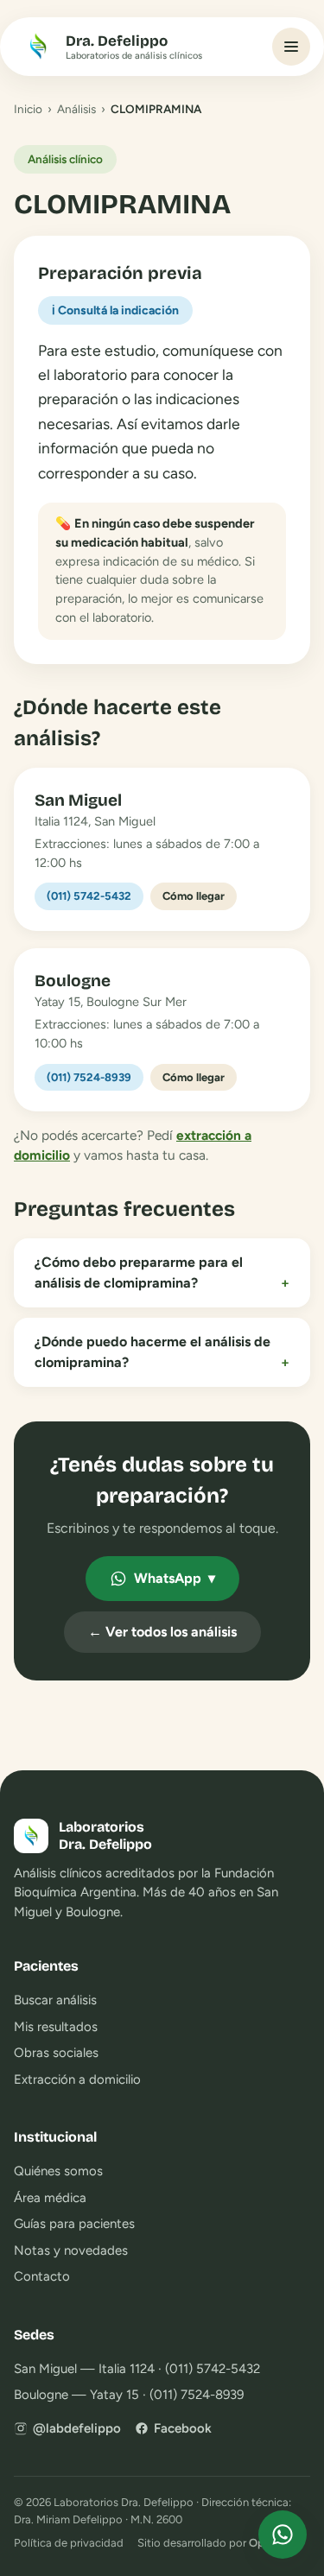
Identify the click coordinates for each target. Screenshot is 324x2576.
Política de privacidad (69, 2543)
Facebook (183, 2428)
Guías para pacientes (74, 2224)
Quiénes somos (58, 2171)
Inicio (28, 109)
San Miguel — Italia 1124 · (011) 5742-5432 (137, 2369)
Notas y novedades (71, 2250)
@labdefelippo (77, 2428)
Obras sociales (56, 2053)
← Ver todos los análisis (162, 1632)
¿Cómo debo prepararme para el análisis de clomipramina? (162, 1272)
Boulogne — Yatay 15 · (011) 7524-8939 (129, 2395)
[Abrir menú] (291, 47)
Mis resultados (56, 2027)
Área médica (50, 2198)
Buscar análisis (55, 2000)
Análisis (76, 109)
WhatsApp (175, 1578)
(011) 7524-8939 (89, 1077)
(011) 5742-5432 (89, 896)
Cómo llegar (194, 896)
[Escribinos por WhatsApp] (283, 2535)
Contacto (42, 2276)
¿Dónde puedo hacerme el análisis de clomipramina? (162, 1352)
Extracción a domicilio (77, 2079)
